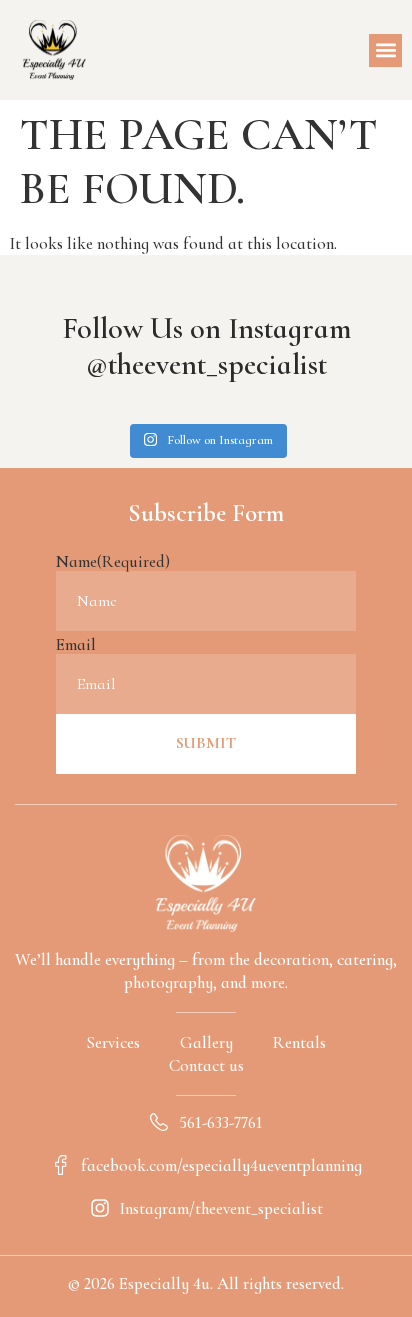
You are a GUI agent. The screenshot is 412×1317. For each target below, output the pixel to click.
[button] (385, 50)
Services (113, 1042)
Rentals (299, 1042)
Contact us (206, 1065)
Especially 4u (164, 1283)
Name (113, 561)
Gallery (206, 1042)
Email (76, 644)
